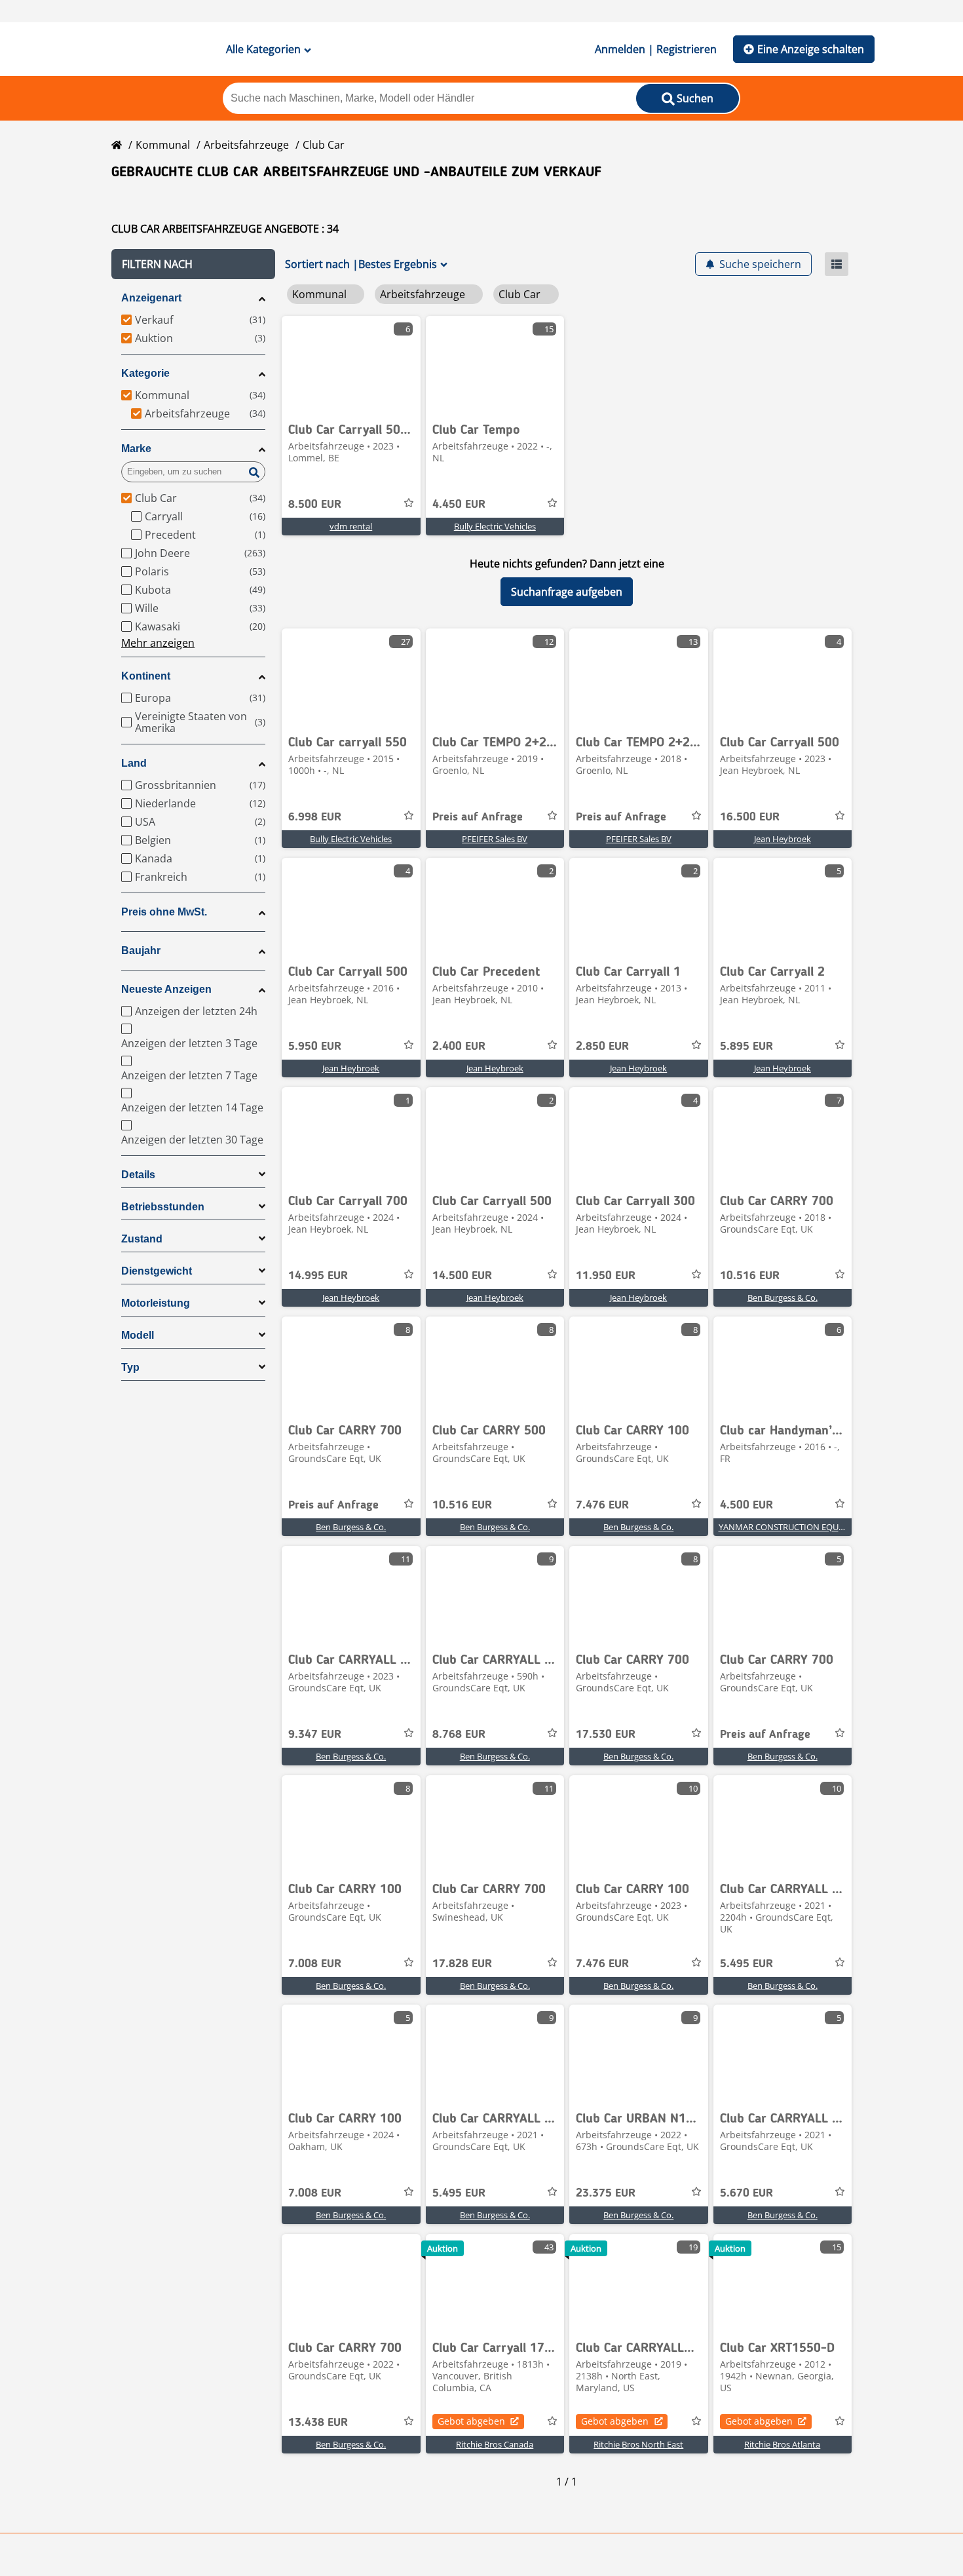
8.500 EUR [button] (315, 505)
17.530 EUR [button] (606, 1735)
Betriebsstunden (163, 1207)
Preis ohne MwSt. (164, 912)
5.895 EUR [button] (746, 1047)
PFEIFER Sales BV (495, 839)
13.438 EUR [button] (318, 2423)
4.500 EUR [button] (746, 1505)
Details (138, 1175)
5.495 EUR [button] (746, 1964)
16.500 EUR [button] (750, 817)
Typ (130, 1367)
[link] (351, 365)
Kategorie (145, 373)
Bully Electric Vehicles (495, 526)
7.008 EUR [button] (315, 1964)
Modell (138, 1335)
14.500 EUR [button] (462, 1276)
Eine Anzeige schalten (811, 49)
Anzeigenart (151, 298)
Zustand (142, 1239)
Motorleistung (156, 1303)
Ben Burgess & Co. (783, 1298)
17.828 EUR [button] (462, 1964)
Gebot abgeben (471, 2421)
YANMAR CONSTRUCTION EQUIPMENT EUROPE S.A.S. (822, 1527)
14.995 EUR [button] (318, 1276)
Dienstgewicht (157, 1271)
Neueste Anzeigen (166, 989)
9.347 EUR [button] (315, 1735)
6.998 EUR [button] (315, 817)
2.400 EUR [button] (459, 1047)
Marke (136, 449)
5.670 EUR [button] (746, 2193)
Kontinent (146, 676)
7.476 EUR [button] (602, 1505)
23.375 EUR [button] (606, 2193)
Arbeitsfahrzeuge (246, 145)
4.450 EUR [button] (459, 505)
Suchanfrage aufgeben (567, 592)
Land (134, 763)
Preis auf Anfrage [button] (478, 817)
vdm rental (351, 526)
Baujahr (141, 951)
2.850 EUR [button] (602, 1047)
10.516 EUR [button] (750, 1276)
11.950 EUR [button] (606, 1276)
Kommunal (163, 145)
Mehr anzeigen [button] (158, 643)
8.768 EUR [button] (459, 1735)
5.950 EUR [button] (315, 1047)
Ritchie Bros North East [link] (638, 2444)
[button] (193, 264)
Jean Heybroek (783, 839)
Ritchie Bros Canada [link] (495, 2444)
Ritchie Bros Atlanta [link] (782, 2444)
